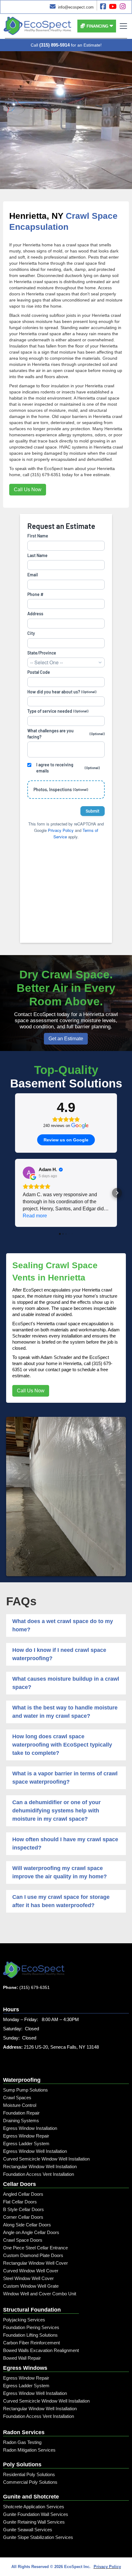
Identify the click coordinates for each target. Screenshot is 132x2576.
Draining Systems (21, 2121)
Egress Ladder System (26, 2144)
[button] (97, 26)
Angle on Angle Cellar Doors (31, 2232)
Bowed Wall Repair (22, 2358)
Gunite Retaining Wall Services (34, 2522)
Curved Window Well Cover (31, 2271)
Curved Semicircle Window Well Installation (46, 2159)
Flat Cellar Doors (20, 2202)
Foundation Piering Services (31, 2327)
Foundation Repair (21, 2113)
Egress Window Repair (26, 2136)
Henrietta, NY (36, 216)
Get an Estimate (66, 1039)
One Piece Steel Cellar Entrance (35, 2248)
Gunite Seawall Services (28, 2530)
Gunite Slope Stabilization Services (38, 2537)
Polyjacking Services (24, 2320)
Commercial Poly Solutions (30, 2482)
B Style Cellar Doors (23, 2209)
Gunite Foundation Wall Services (36, 2514)
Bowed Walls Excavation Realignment (41, 2350)
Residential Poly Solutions (29, 2474)
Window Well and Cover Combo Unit (40, 2294)
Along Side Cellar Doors (27, 2225)
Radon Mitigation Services (29, 2450)
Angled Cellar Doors (23, 2194)
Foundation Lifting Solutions (30, 2335)
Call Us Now (28, 489)
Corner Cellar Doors (23, 2217)
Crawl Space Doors (23, 2240)
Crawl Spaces (17, 2098)
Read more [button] (35, 1216)
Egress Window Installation (30, 2128)
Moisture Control (20, 2105)
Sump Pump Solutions (25, 2090)
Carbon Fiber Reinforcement (31, 2343)
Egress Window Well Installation (35, 2151)
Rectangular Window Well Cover (35, 2263)
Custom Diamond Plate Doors (33, 2255)
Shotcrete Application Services (34, 2507)
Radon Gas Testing (22, 2442)
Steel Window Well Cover (28, 2278)
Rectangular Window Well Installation (40, 2166)
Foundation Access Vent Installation (39, 2174)
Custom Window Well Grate (31, 2286)
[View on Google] (29, 1173)
